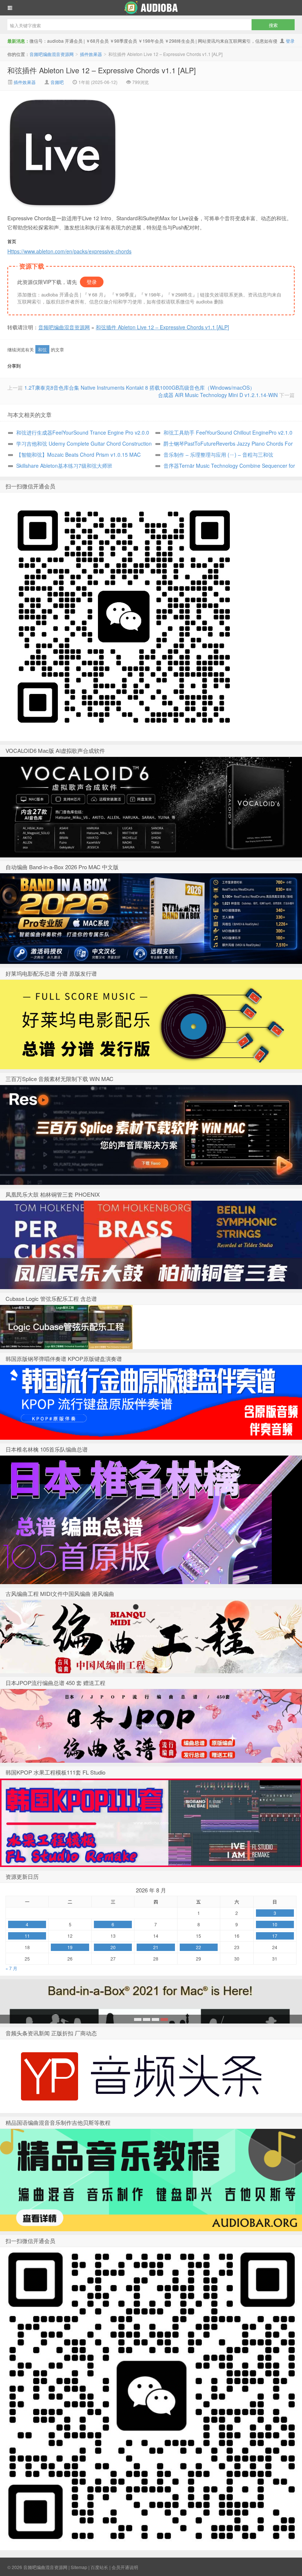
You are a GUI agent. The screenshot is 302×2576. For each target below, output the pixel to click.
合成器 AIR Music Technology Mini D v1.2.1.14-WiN (218, 395)
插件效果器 (91, 54)
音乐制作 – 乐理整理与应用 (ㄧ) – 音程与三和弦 (218, 455)
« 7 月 (11, 1968)
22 (199, 1947)
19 (70, 1947)
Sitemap (79, 2567)
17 (275, 1936)
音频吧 (57, 82)
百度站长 (99, 2567)
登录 (290, 41)
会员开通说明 (125, 2567)
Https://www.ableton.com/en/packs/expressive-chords (69, 251)
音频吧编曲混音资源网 (151, 8)
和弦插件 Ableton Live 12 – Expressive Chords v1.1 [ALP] (102, 70)
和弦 (42, 349)
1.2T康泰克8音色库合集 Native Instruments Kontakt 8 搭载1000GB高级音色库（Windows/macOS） (140, 387)
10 (275, 1924)
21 (156, 1947)
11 (27, 1936)
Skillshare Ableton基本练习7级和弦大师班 (64, 466)
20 (113, 1947)
